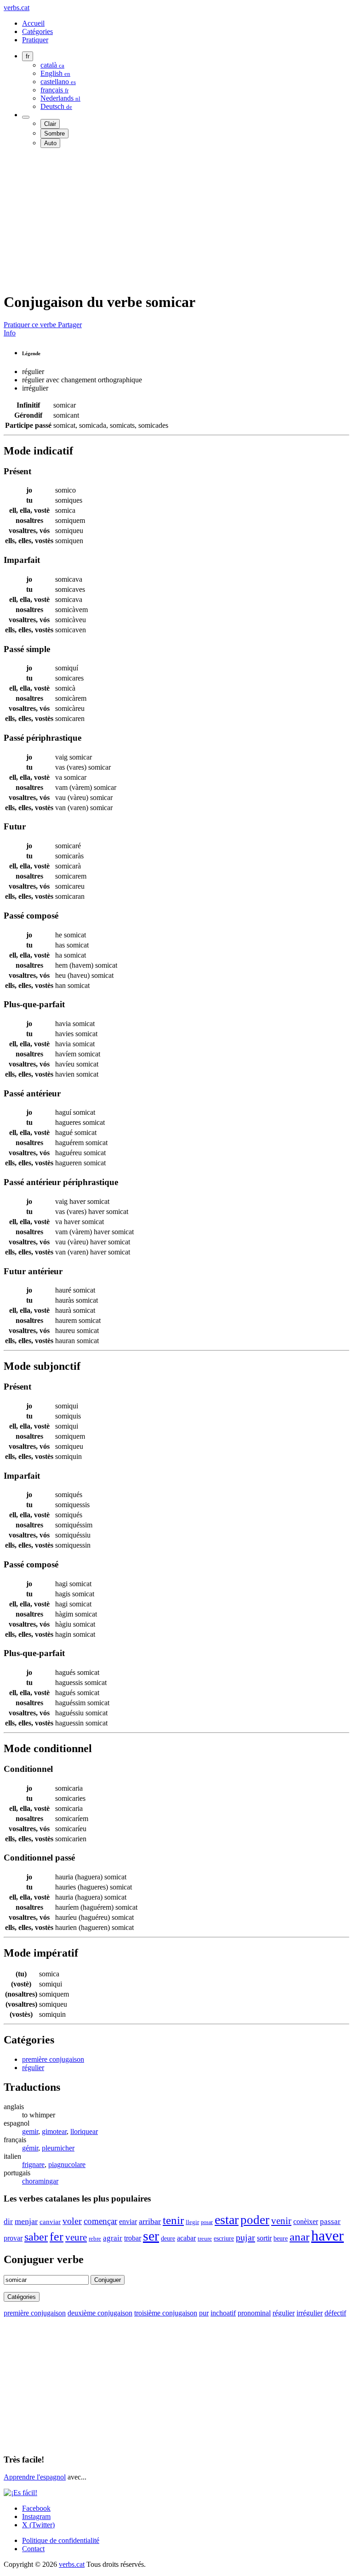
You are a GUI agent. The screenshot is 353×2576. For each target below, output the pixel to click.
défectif (335, 2313)
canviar (50, 2222)
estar (227, 2220)
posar (207, 2222)
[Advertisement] (176, 220)
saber (36, 2237)
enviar (128, 2221)
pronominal (254, 2313)
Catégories (37, 31)
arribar (150, 2221)
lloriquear (84, 2131)
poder (255, 2220)
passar (330, 2221)
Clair (50, 124)
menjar (26, 2221)
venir (281, 2221)
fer (57, 2237)
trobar (133, 2238)
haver (327, 2236)
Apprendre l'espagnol (35, 2477)
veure (76, 2237)
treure (205, 2239)
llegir (192, 2222)
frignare (33, 2165)
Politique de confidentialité (61, 2540)
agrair (113, 2238)
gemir (30, 2131)
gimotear (54, 2131)
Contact (33, 2549)
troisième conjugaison (166, 2313)
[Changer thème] (26, 117)
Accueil (33, 23)
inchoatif (223, 2313)
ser (151, 2236)
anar (299, 2237)
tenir (173, 2220)
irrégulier (310, 2313)
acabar (186, 2238)
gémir (30, 2148)
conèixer (306, 2221)
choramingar (40, 2181)
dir (8, 2221)
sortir (264, 2238)
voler (72, 2221)
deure (168, 2238)
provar (13, 2238)
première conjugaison (53, 2059)
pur (204, 2313)
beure (281, 2238)
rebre (95, 2238)
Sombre (54, 133)
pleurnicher (58, 2148)
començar (100, 2221)
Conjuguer (108, 2280)
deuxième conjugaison (100, 2313)
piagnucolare (67, 2165)
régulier (33, 2068)
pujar (245, 2237)
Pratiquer (35, 40)
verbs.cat (17, 8)
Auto (50, 143)
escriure (224, 2238)
